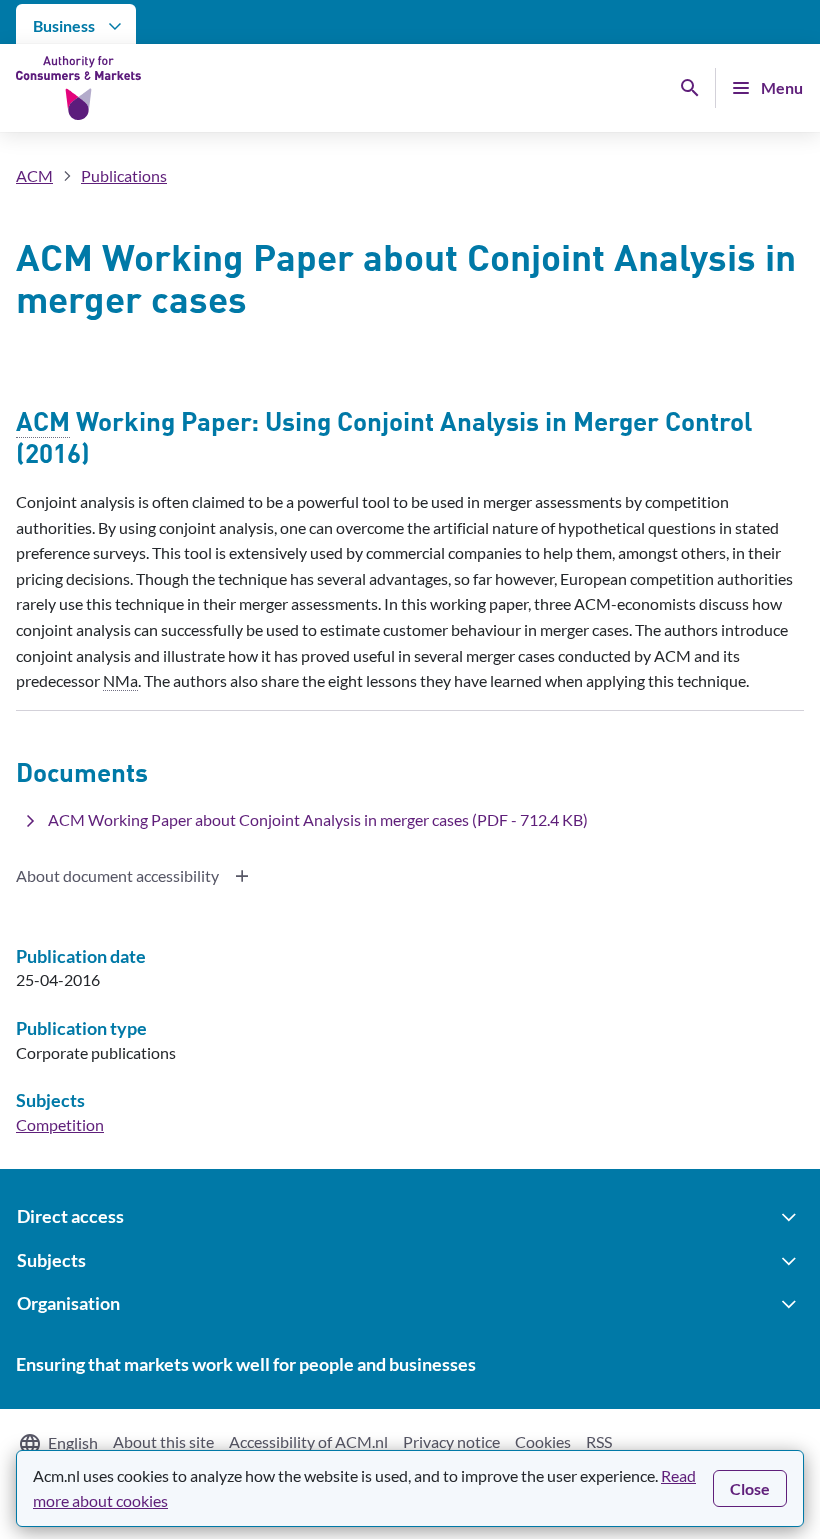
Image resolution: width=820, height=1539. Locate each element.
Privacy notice (451, 1441)
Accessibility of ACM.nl (308, 1441)
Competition (60, 1124)
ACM (34, 175)
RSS (599, 1441)
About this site (163, 1441)
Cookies (543, 1441)
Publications (124, 175)
